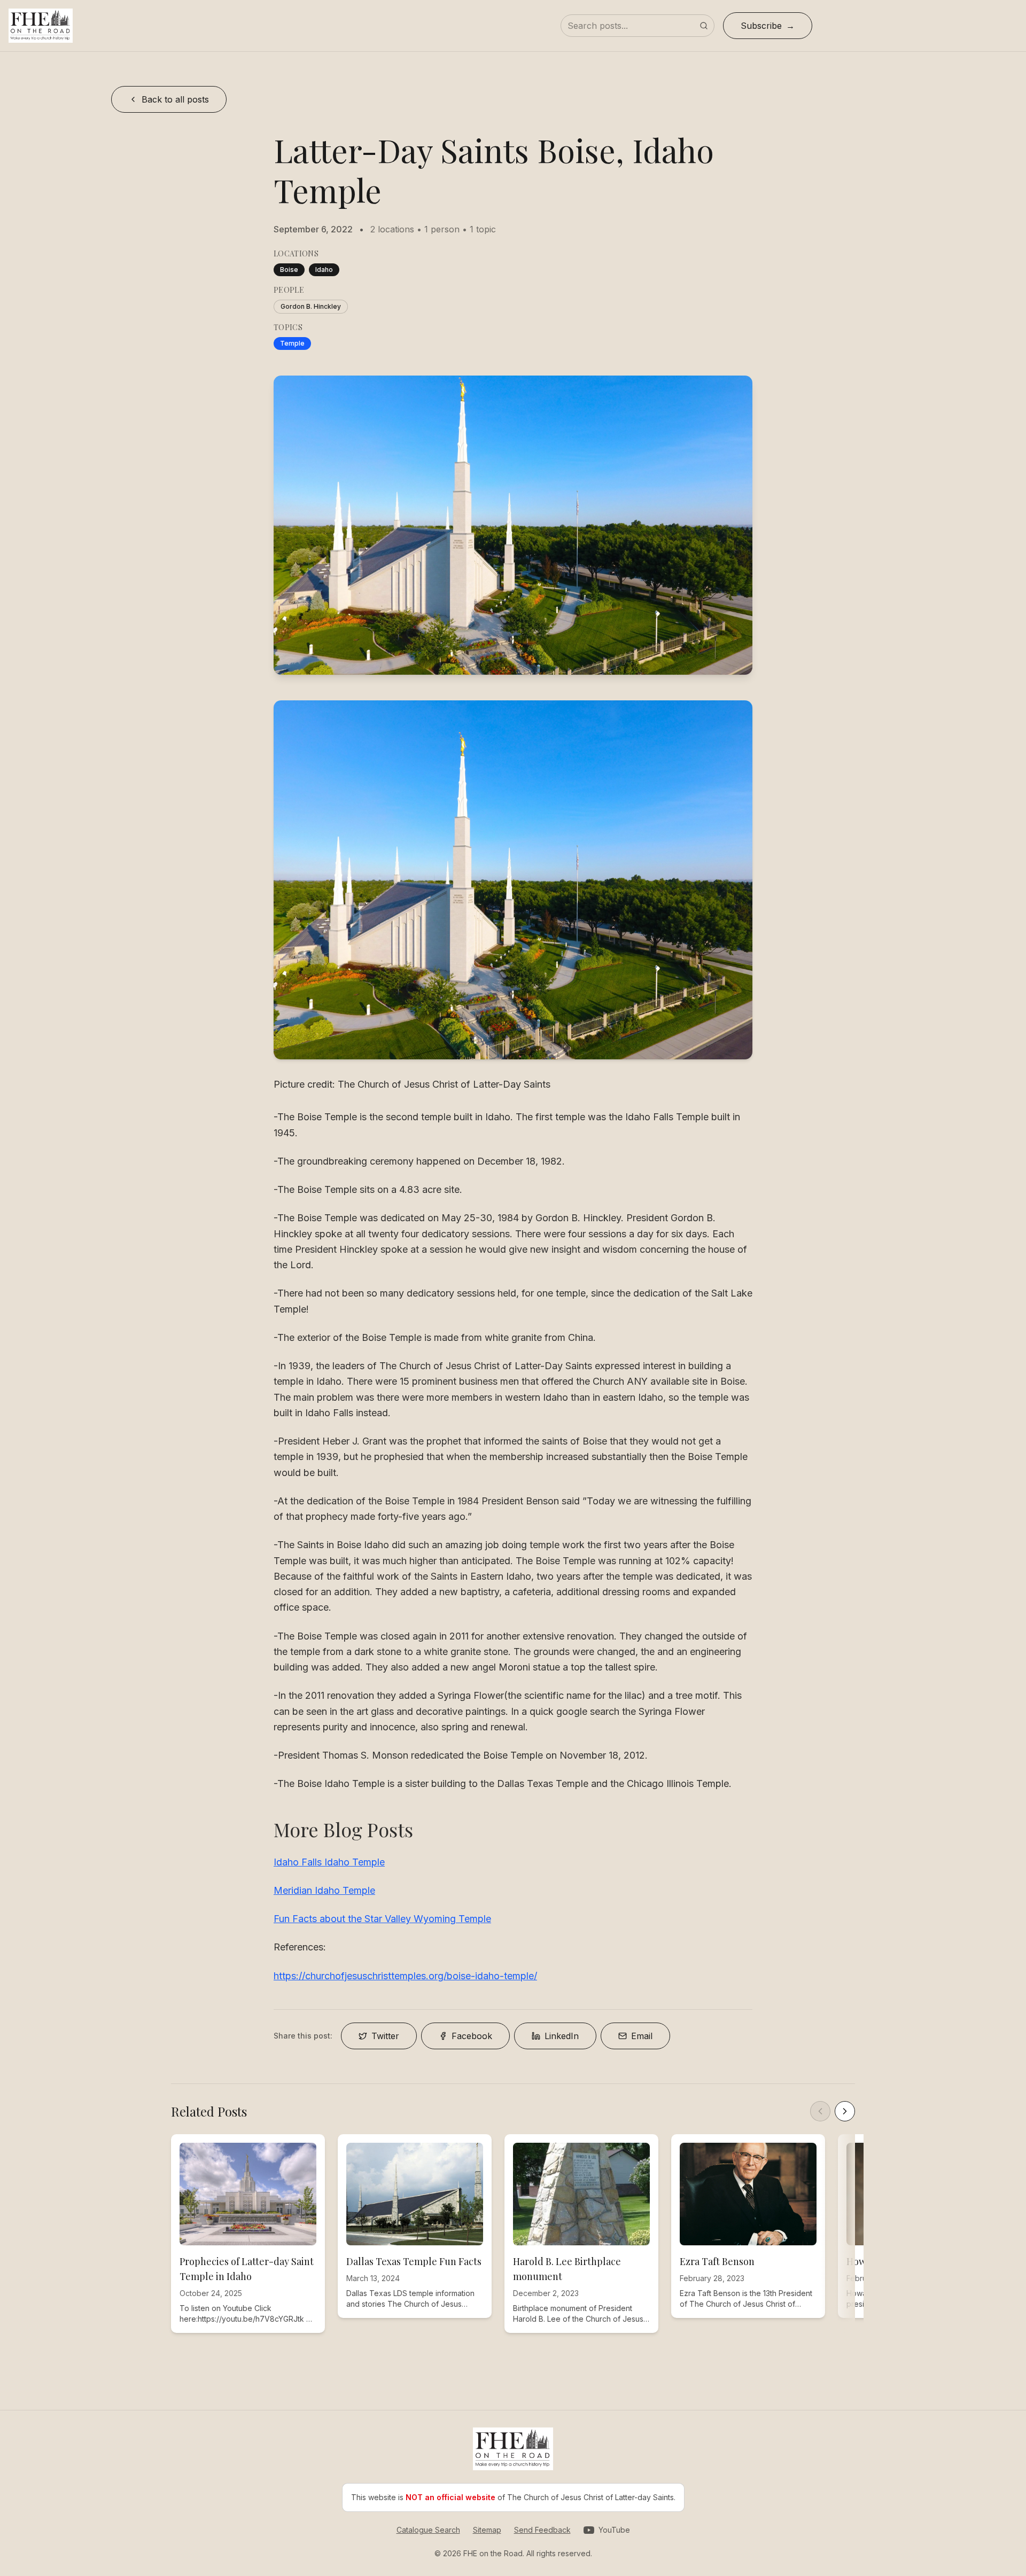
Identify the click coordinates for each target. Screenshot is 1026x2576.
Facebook (472, 2036)
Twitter (385, 2036)
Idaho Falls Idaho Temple (329, 1862)
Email (642, 2036)
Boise (289, 270)
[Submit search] (704, 26)
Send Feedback (542, 2530)
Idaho (324, 270)
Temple (292, 343)
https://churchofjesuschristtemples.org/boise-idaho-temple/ (405, 1976)
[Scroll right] (845, 2111)
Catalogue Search (428, 2530)
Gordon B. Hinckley (311, 306)
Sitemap (487, 2530)
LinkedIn (562, 2036)
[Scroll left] (820, 2111)
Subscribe (761, 26)
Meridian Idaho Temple (324, 1890)
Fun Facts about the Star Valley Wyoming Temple (382, 1919)
